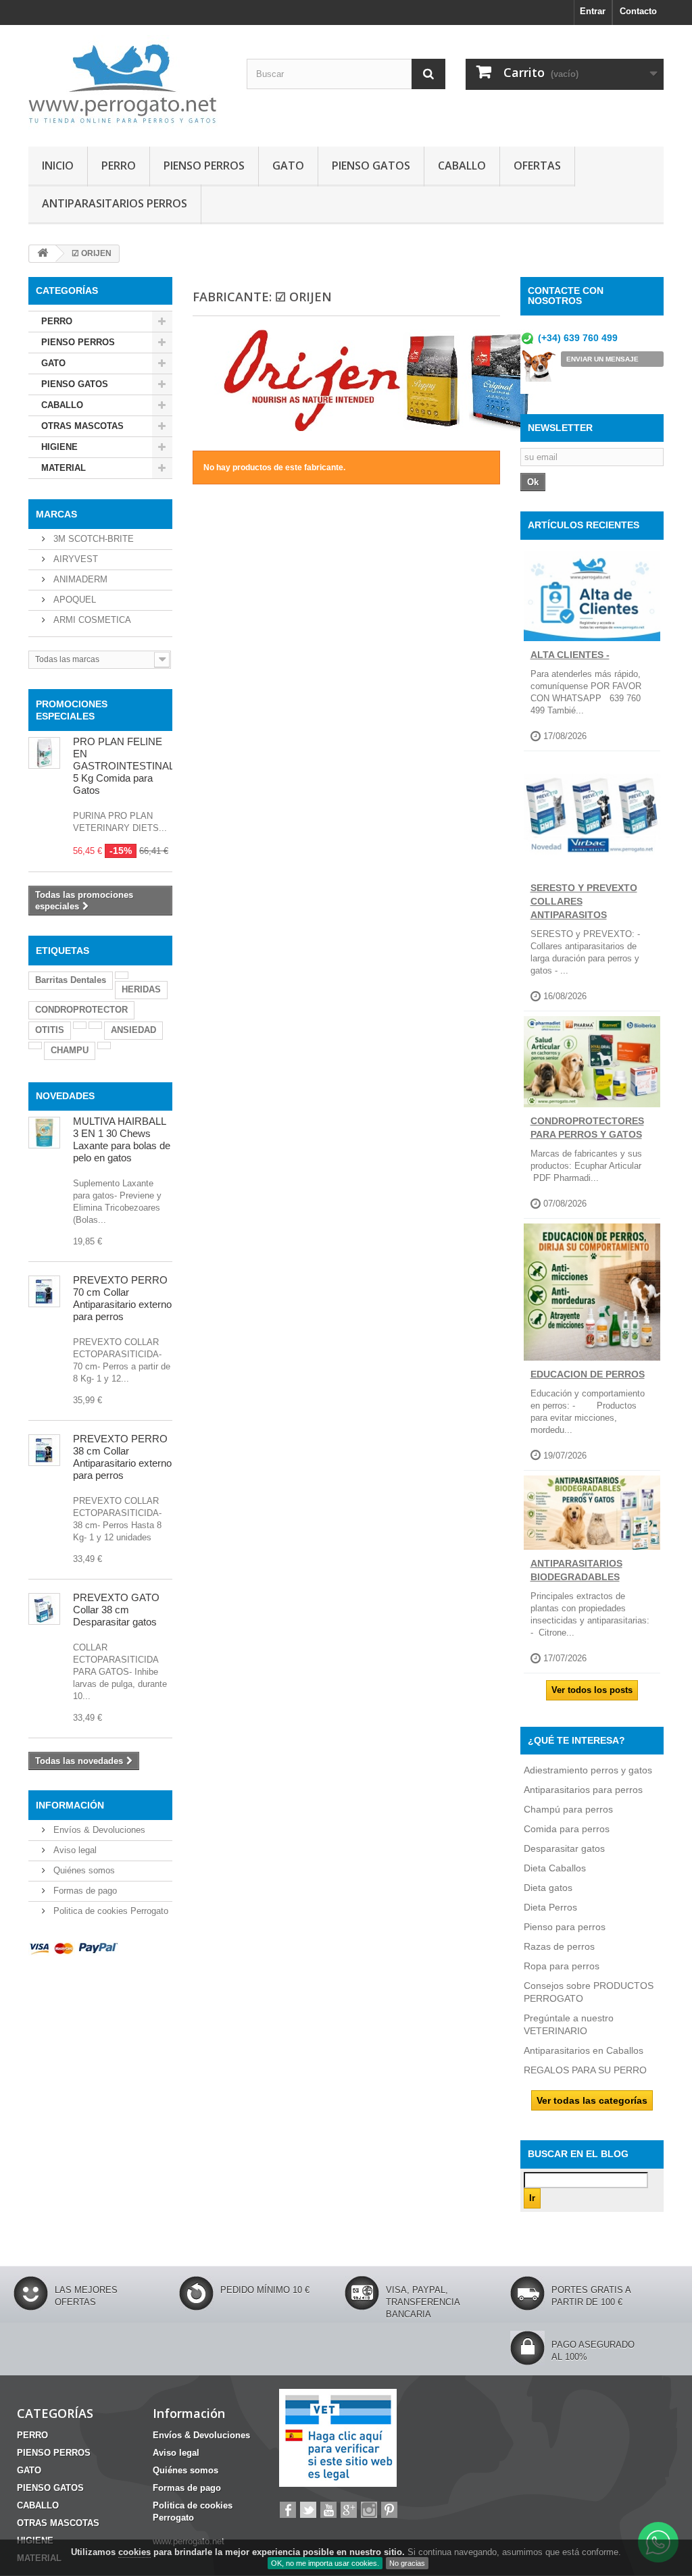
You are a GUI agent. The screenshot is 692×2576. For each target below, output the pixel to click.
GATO (288, 166)
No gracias (407, 2563)
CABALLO (462, 166)
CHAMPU (70, 1050)
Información (70, 1805)
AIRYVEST (74, 559)
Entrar (593, 11)
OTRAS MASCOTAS (82, 426)
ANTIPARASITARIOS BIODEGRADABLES (576, 1570)
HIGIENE (59, 447)
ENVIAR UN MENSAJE (602, 359)
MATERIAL (64, 468)
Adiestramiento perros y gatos (588, 1770)
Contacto (638, 11)
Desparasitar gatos (564, 1848)
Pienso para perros (565, 1927)
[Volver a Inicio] (43, 254)
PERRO (119, 166)
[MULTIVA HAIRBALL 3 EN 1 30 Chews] (44, 1133)
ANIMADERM (79, 579)
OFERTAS (537, 166)
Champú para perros (568, 1809)
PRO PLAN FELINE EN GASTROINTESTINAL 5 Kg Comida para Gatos (123, 766)
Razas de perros (559, 1946)
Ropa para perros (562, 1966)
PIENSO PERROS (204, 166)
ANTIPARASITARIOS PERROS (115, 203)
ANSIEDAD (133, 1030)
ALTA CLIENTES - (570, 655)
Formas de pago (84, 1891)
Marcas (56, 514)
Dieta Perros (550, 1907)
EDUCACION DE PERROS (588, 1374)
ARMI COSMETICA (91, 620)
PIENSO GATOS (371, 166)
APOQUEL (73, 600)
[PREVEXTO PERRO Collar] (44, 1450)
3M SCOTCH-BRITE (92, 539)
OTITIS (50, 1030)
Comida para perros (567, 1829)
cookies (134, 2552)
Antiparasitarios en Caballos (584, 2050)
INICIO (58, 166)
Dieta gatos (548, 1888)
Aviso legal (74, 1850)
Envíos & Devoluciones (98, 1830)
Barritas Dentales (71, 980)
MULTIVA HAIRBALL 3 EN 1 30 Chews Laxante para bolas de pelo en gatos (122, 1139)
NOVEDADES (65, 1096)
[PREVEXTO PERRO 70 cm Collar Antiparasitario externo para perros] (44, 1291)
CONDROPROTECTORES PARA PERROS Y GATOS (587, 1128)
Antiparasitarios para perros (583, 1790)
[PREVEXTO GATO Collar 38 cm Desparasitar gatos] (44, 1609)
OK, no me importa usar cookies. (325, 2563)
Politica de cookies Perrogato (109, 1911)
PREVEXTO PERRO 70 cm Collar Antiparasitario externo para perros (122, 1298)
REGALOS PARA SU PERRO (585, 2070)
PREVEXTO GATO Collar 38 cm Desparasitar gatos (116, 1610)
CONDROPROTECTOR (81, 1010)
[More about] (122, 975)
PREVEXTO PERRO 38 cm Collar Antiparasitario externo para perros (122, 1457)
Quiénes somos (83, 1870)
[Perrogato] (127, 82)
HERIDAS (141, 989)
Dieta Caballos (555, 1868)
